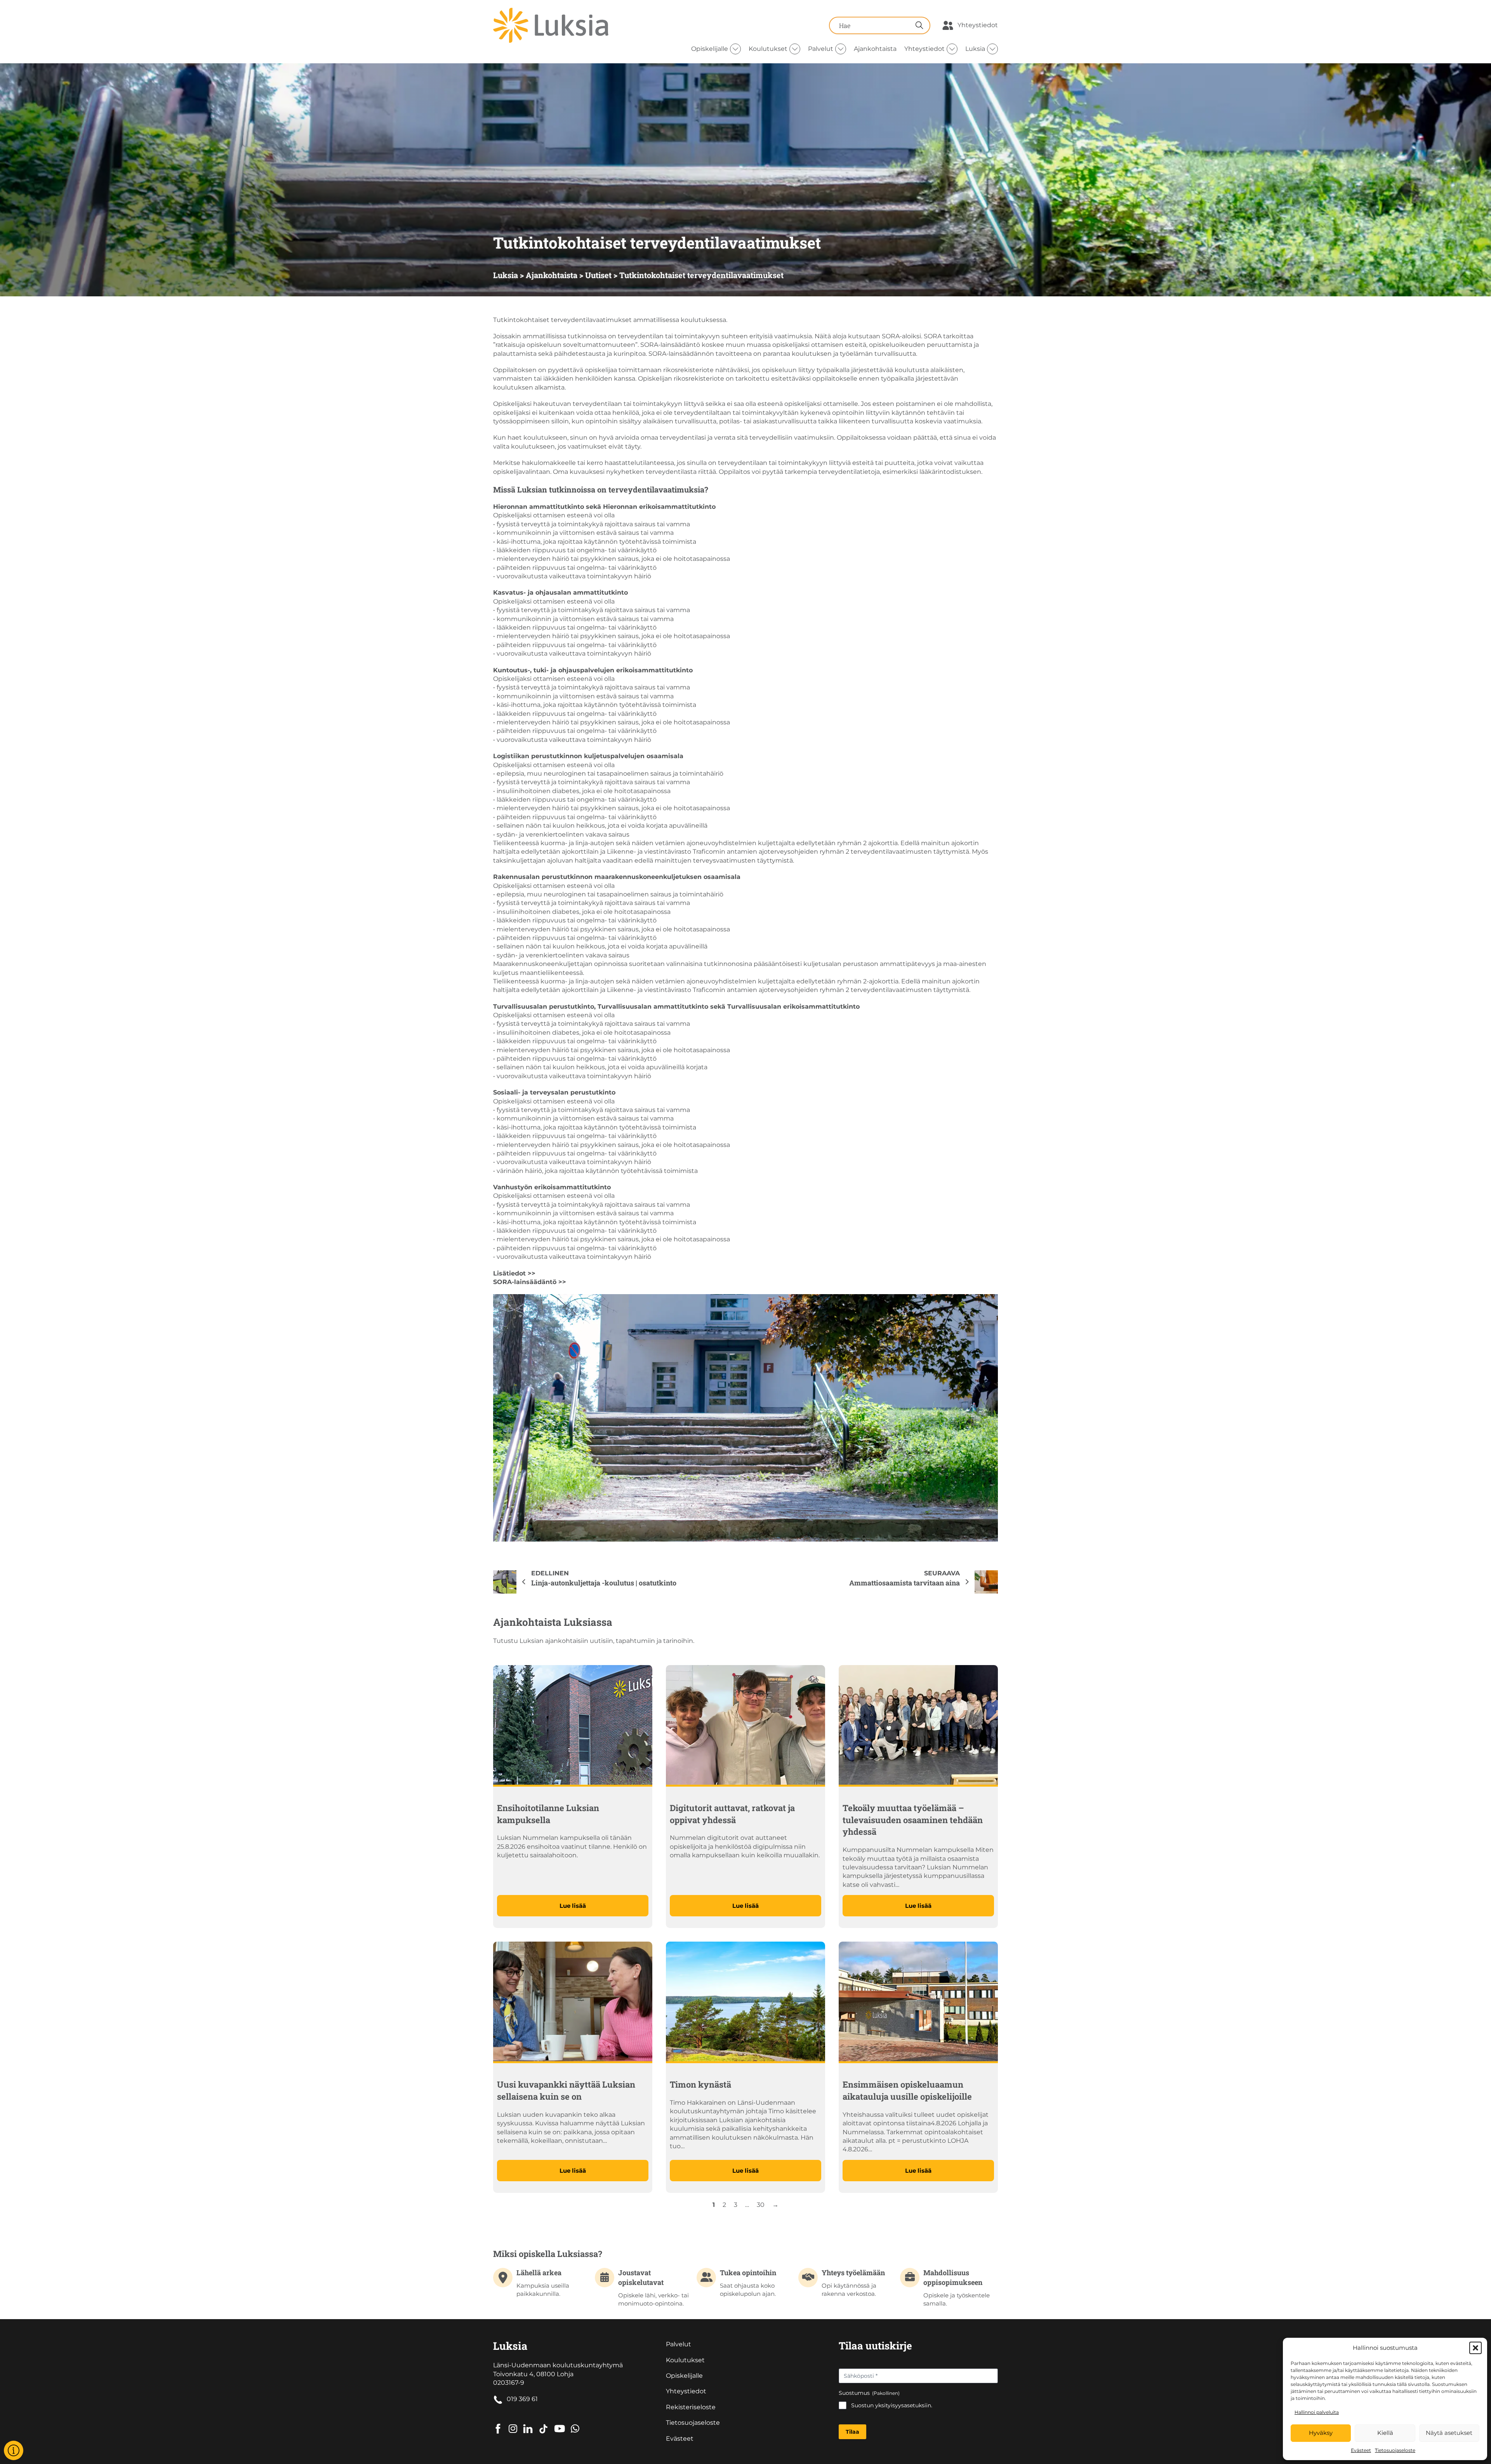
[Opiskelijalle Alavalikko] (735, 49)
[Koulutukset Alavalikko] (795, 49)
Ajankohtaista (875, 49)
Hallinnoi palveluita (1317, 2412)
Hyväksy (1321, 2433)
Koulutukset (768, 49)
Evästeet (1361, 2450)
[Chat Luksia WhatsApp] (575, 2423)
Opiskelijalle (710, 49)
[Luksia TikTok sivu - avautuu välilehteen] (543, 2423)
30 (761, 2205)
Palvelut (821, 49)
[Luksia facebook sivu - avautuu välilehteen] (498, 2423)
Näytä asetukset (1449, 2433)
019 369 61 (522, 2399)
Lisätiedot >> (514, 1273)
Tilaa (852, 2432)
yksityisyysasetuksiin (903, 2405)
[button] (1475, 2348)
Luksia (975, 49)
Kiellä (1385, 2433)
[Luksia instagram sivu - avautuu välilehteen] (513, 2423)
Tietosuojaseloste (1395, 2450)
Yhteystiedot (978, 25)
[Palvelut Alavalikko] (841, 49)
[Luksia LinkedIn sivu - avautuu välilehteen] (528, 2423)
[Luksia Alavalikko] (992, 49)
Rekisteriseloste (691, 2407)
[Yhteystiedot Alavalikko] (952, 49)
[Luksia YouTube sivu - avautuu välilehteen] (560, 2423)
